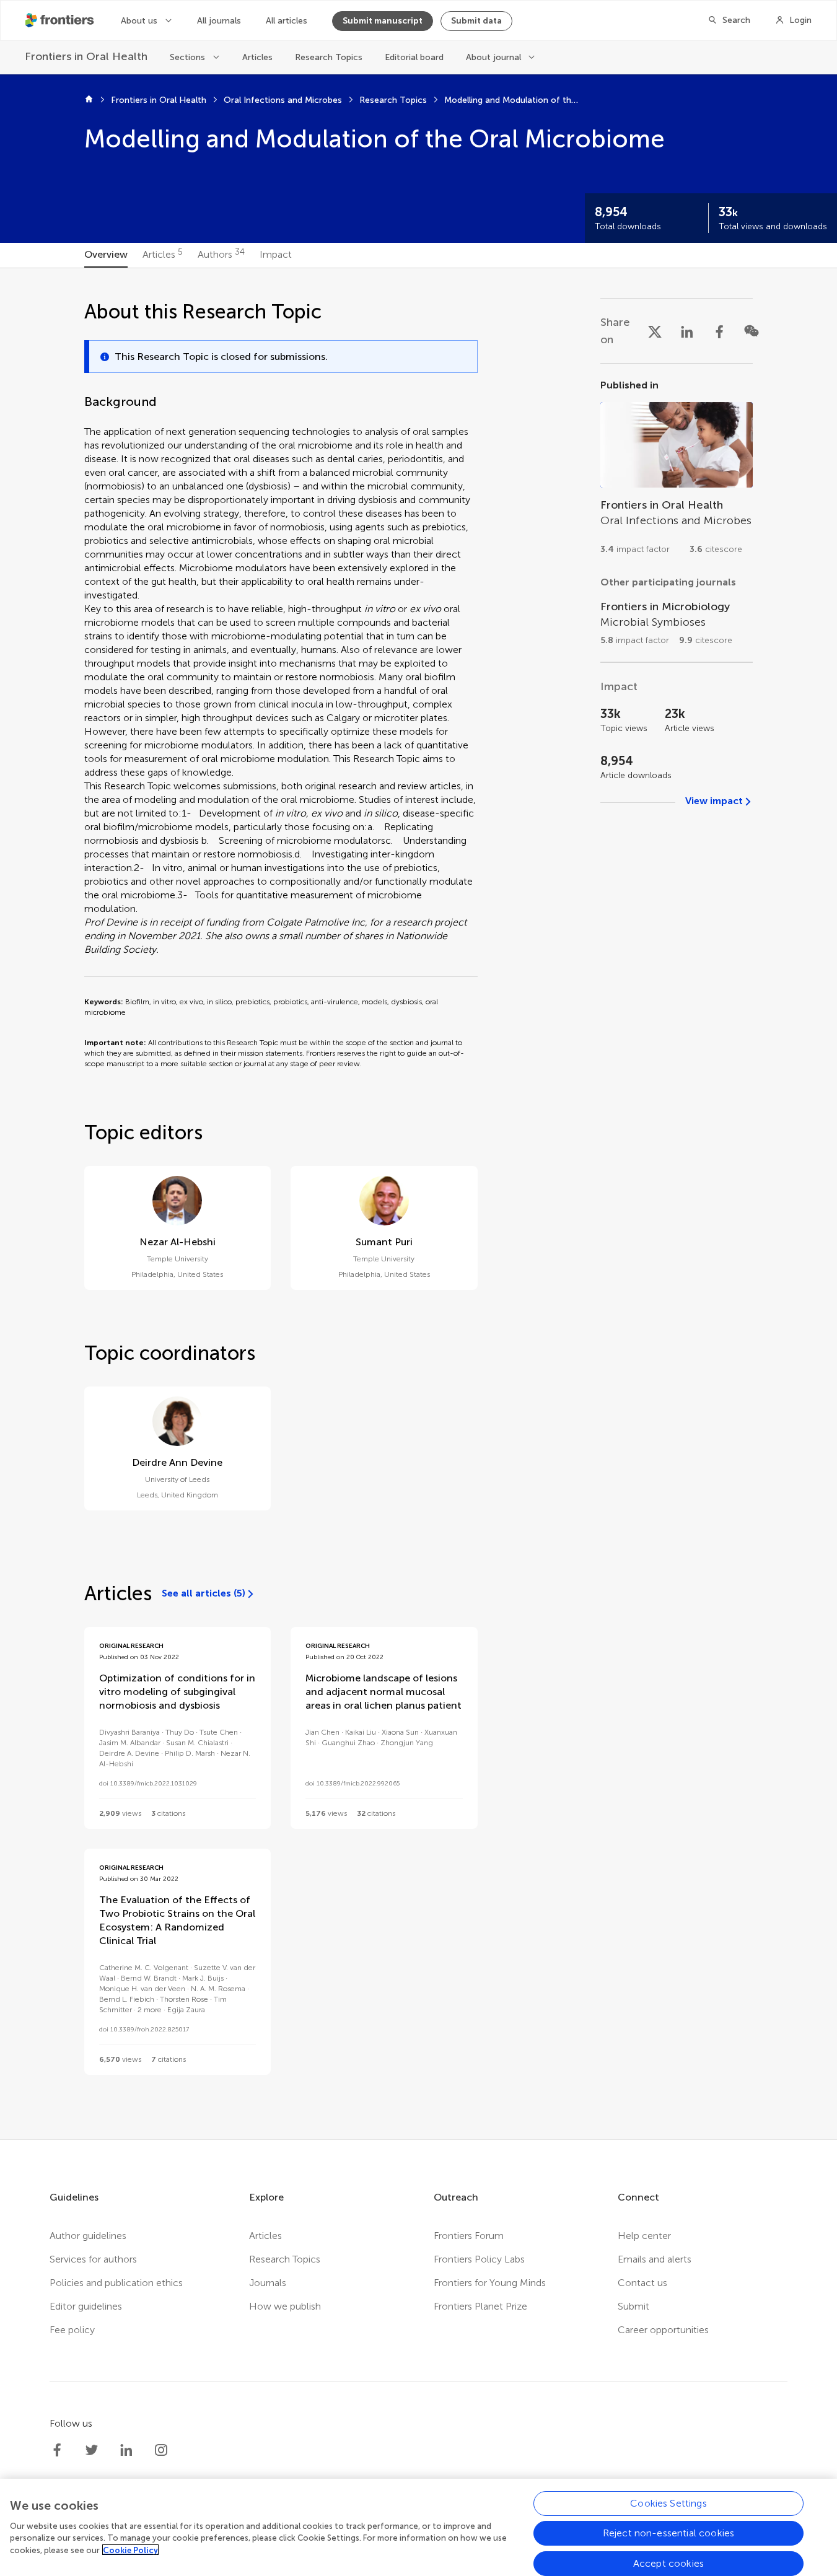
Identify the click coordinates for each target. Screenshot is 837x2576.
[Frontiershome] (61, 20)
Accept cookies (668, 2563)
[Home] (89, 100)
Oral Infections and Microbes (283, 100)
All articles (287, 21)
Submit (633, 2306)
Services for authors (93, 2259)
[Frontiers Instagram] (161, 2450)
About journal (493, 57)
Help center (644, 2236)
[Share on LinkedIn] (687, 331)
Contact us (642, 2283)
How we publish (285, 2306)
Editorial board (414, 57)
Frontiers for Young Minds (490, 2283)
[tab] (106, 255)
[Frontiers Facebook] (57, 2450)
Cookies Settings (668, 2503)
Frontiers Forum (469, 2236)
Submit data (476, 21)
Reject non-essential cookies (668, 2533)
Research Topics (329, 57)
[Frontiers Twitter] (92, 2450)
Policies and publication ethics (116, 2283)
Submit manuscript (383, 21)
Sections (187, 57)
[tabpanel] (419, 1204)
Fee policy (72, 2330)
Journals (268, 2283)
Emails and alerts (655, 2259)
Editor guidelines (86, 2306)
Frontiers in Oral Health (159, 100)
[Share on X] (655, 331)
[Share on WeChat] (752, 331)
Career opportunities (663, 2330)
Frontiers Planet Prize (480, 2306)
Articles (257, 57)
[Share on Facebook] (719, 331)
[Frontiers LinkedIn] (126, 2450)
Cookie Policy (130, 2550)
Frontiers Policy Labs (479, 2259)
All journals (219, 21)
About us (139, 21)
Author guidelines (88, 2236)
